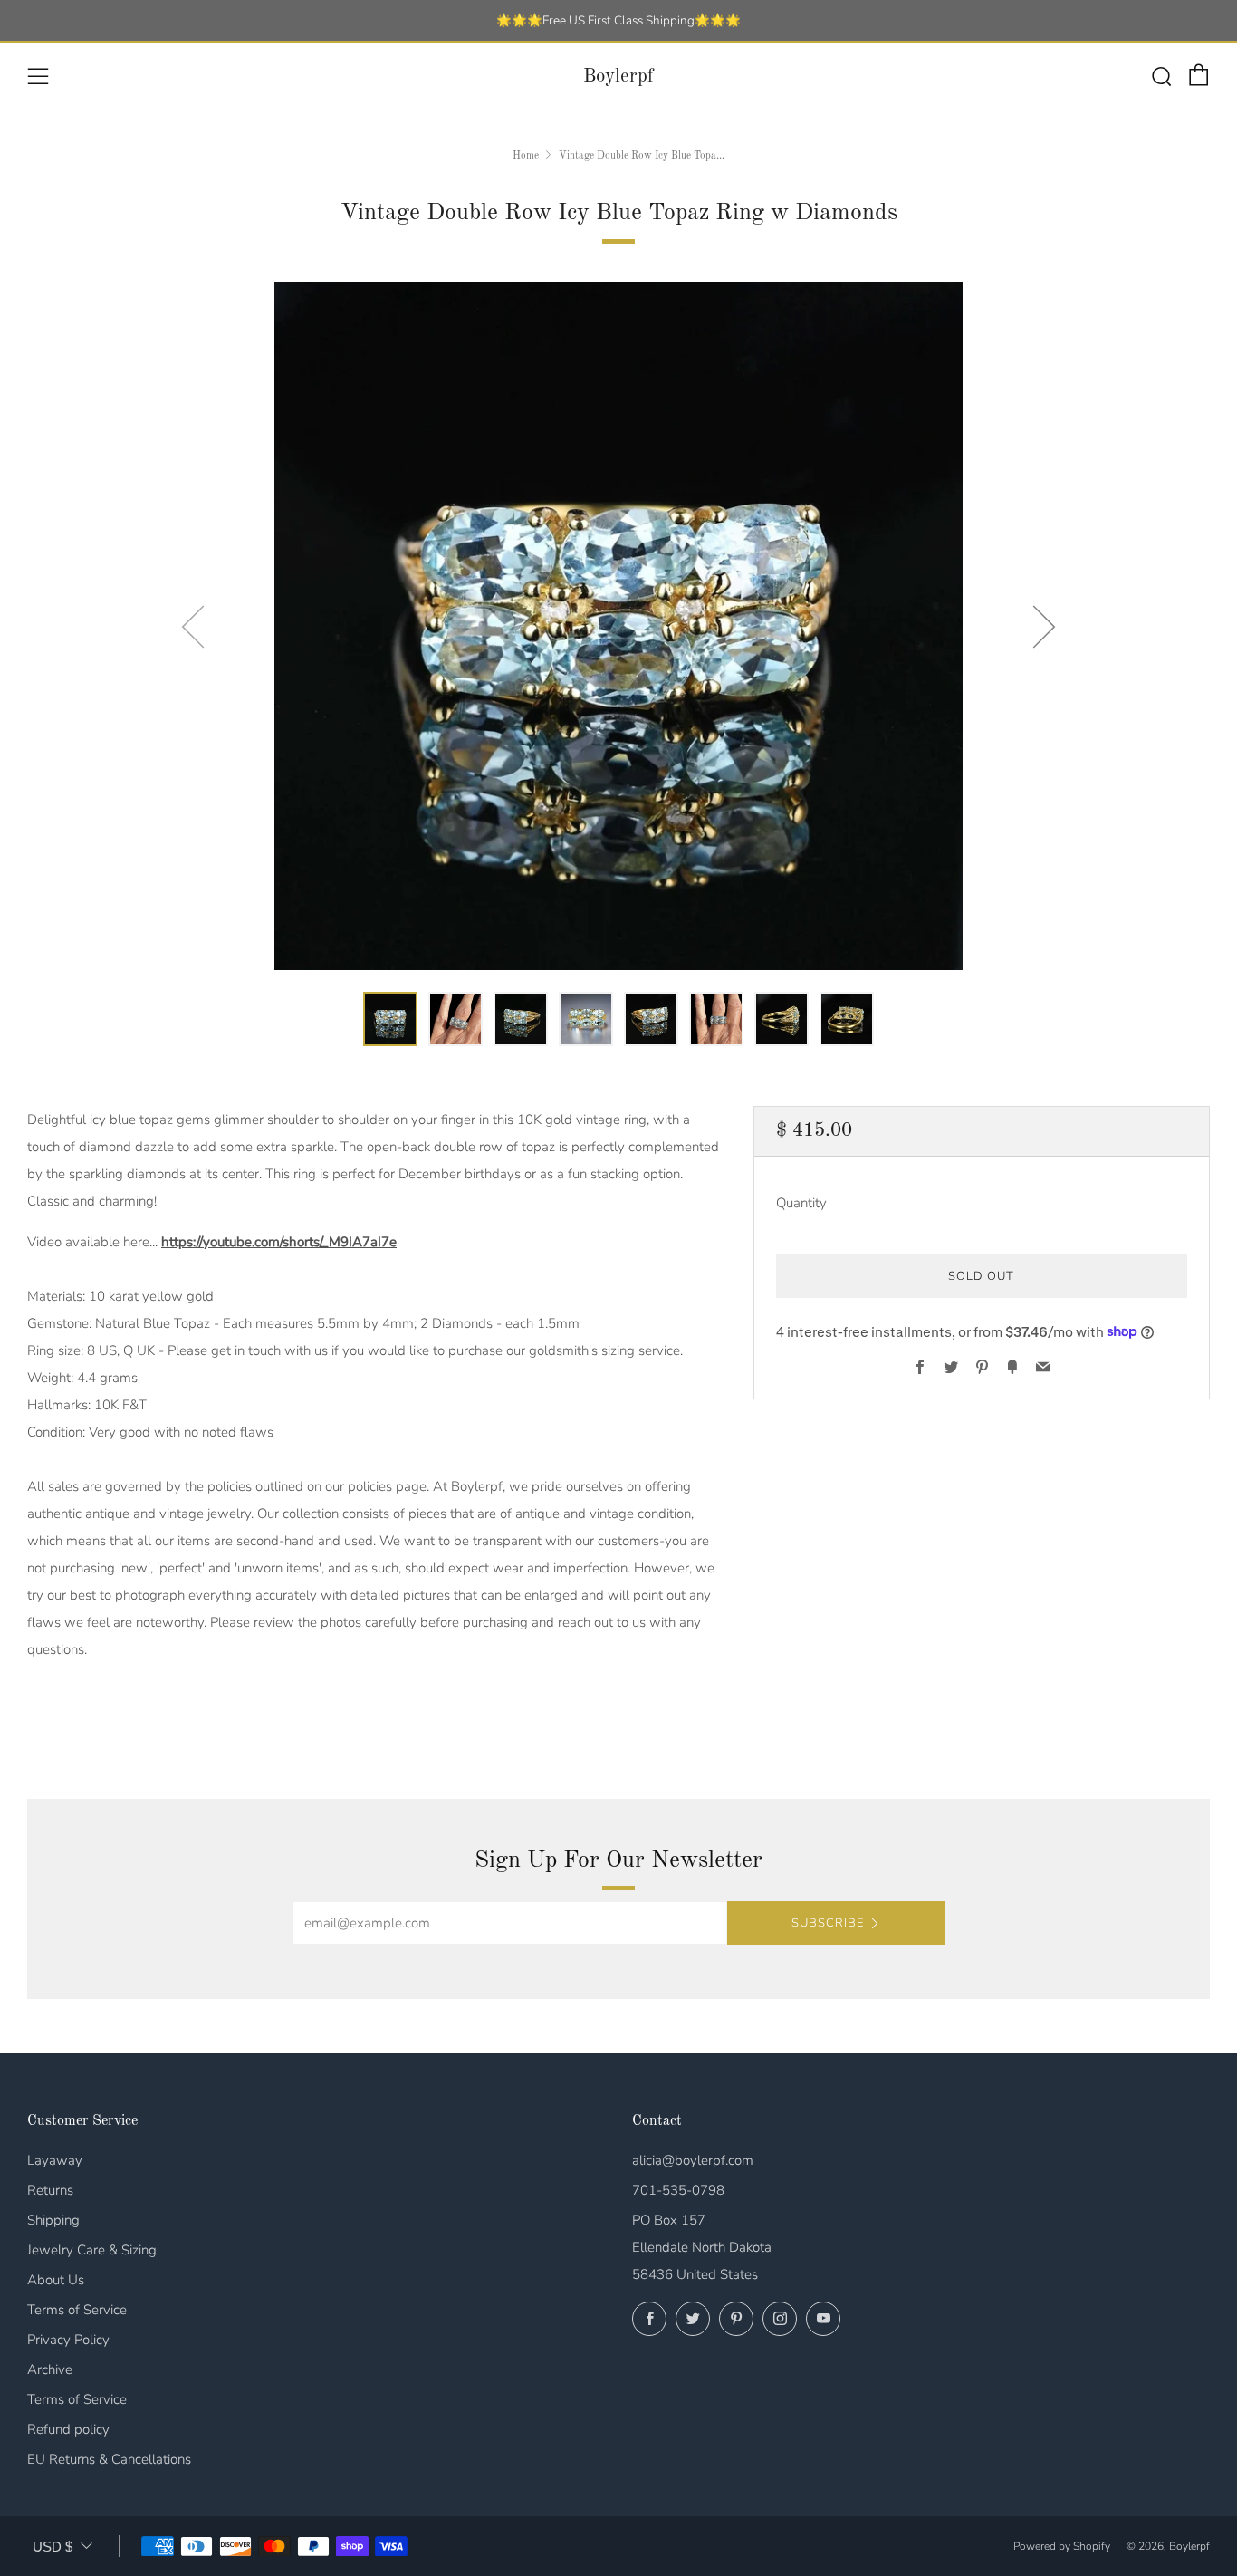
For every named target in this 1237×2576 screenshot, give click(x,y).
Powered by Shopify (1062, 2546)
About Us (56, 2280)
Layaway (55, 2160)
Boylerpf (618, 77)
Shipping (53, 2220)
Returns (50, 2190)
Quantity (801, 1202)
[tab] (390, 1019)
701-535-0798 (678, 2190)
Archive (50, 2369)
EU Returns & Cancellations (109, 2459)
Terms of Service (77, 2310)
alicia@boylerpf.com (693, 2160)
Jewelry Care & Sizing (92, 2250)
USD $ (53, 2547)
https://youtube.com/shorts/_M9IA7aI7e (279, 1242)
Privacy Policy (68, 2340)
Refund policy (68, 2429)
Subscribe (828, 1923)
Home (526, 156)
